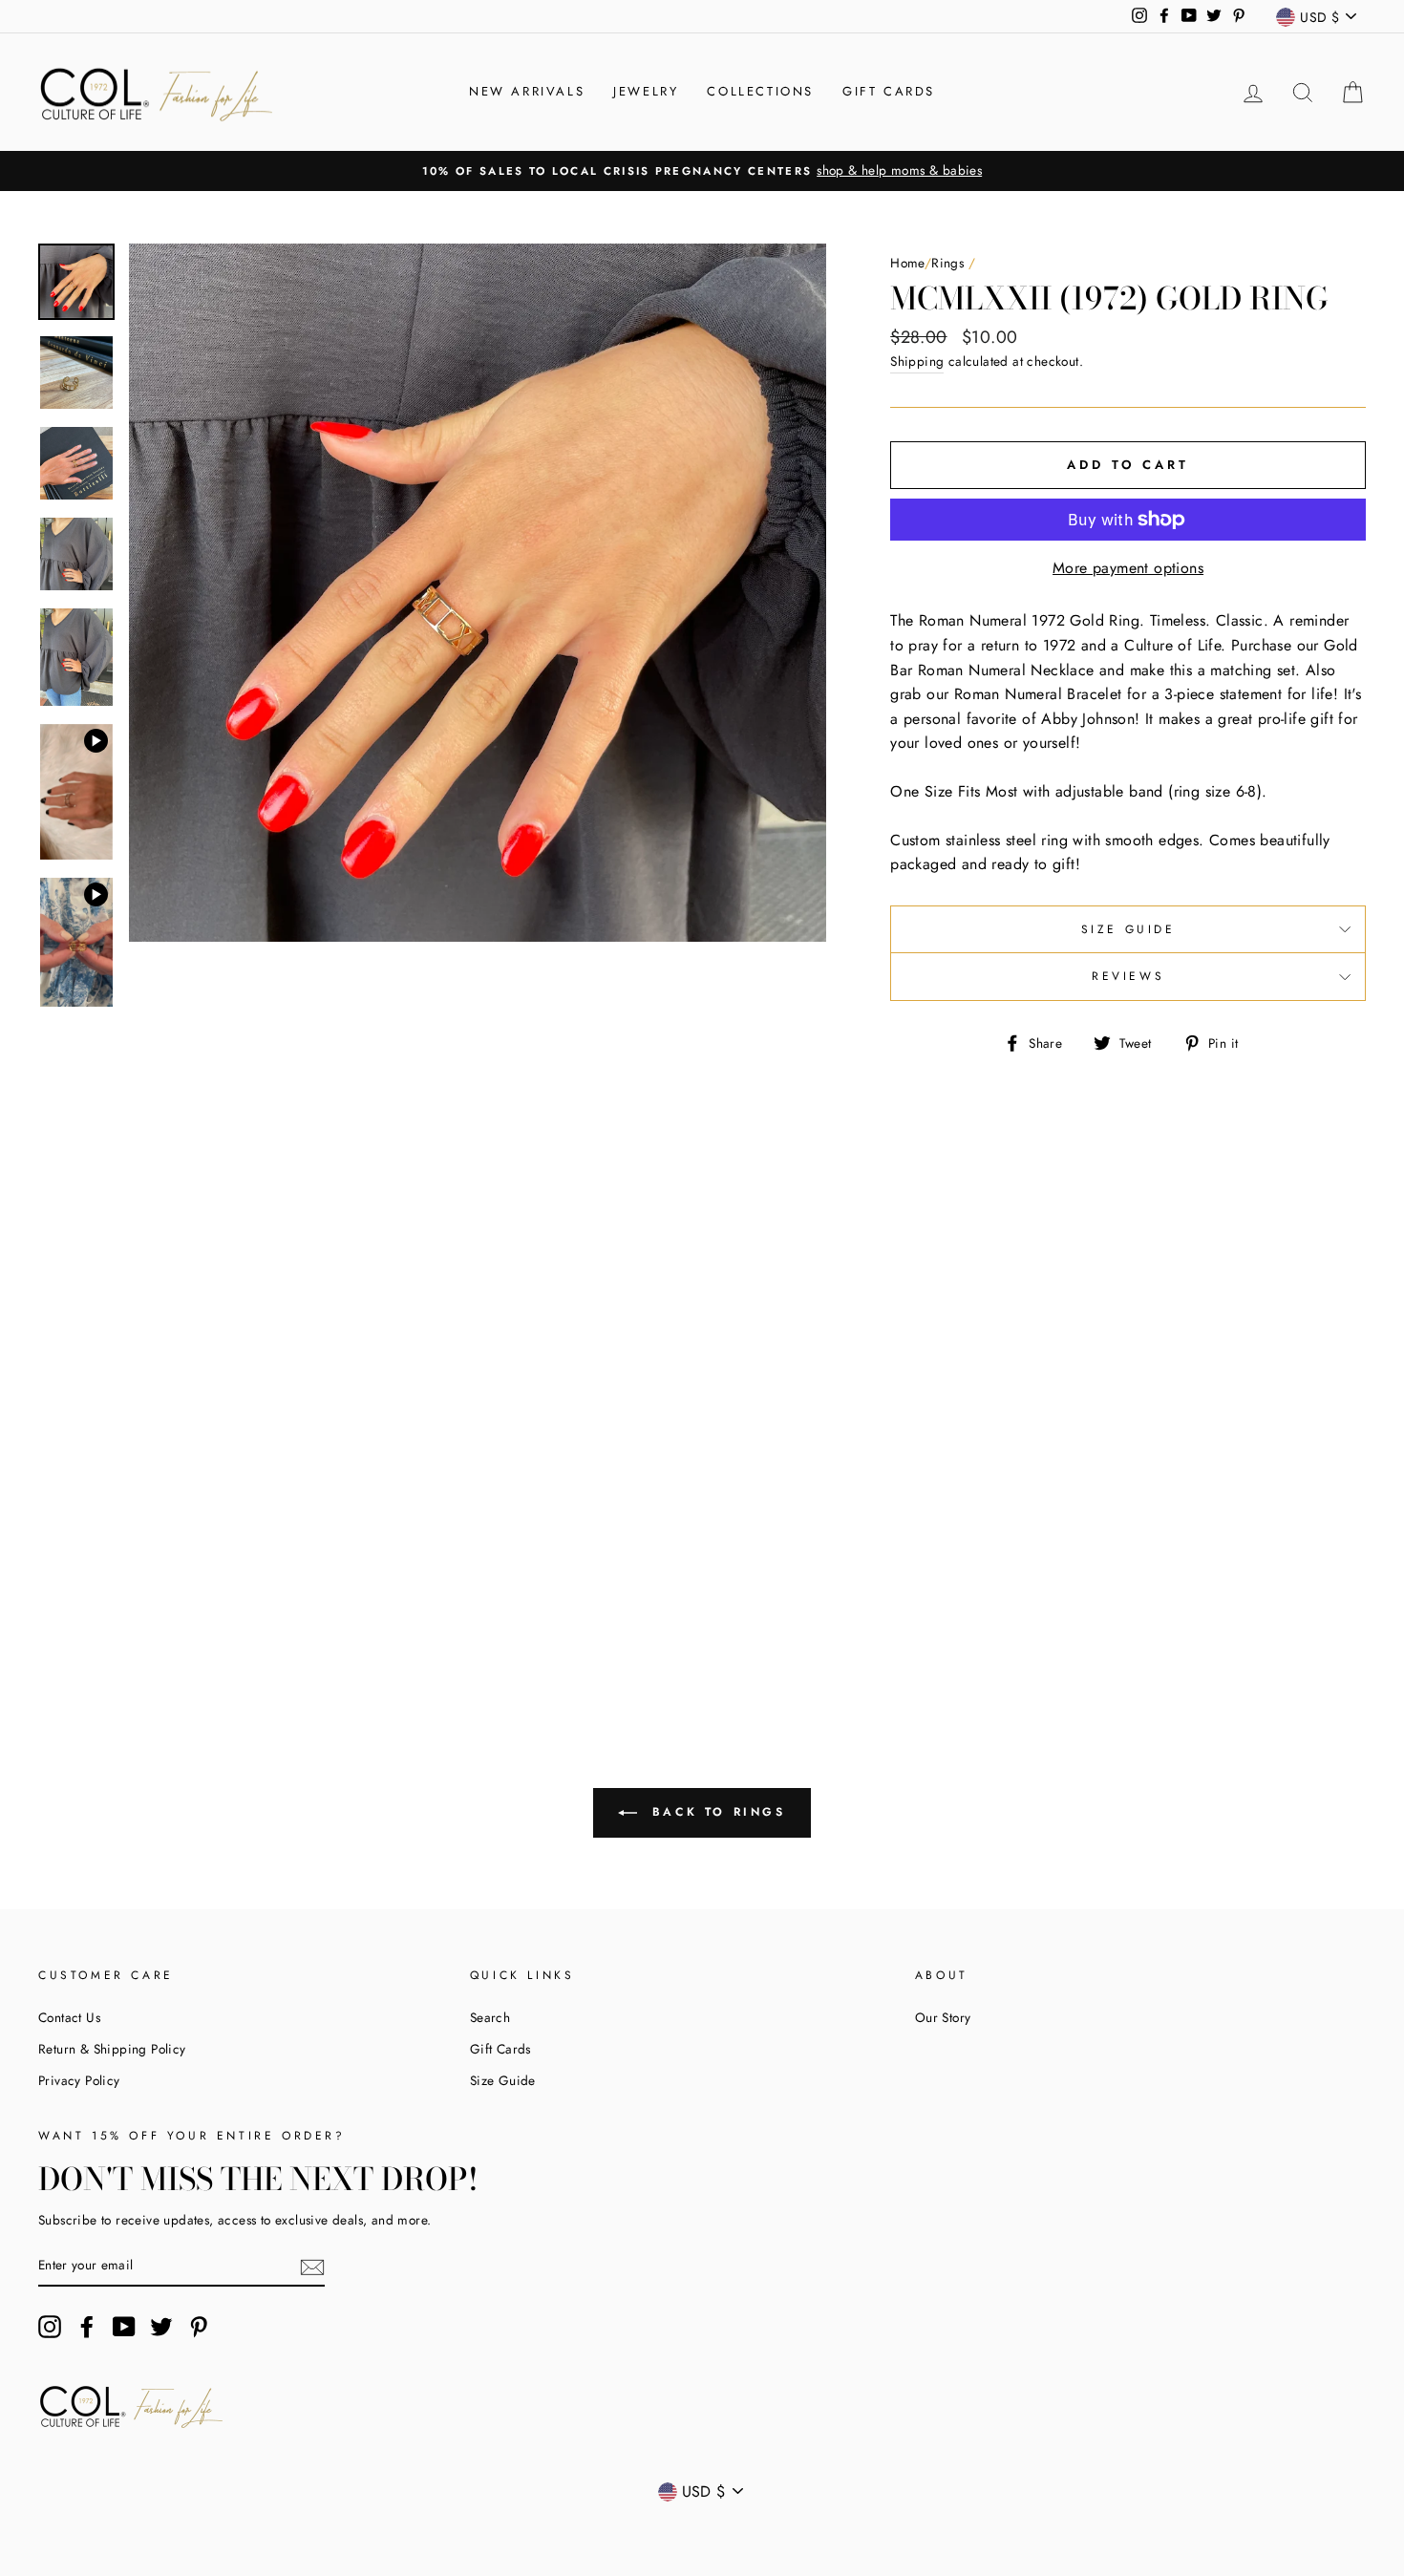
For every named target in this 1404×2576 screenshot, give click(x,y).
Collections (760, 91)
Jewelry (646, 91)
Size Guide (1128, 929)
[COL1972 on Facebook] (87, 2327)
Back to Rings (715, 1811)
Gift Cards (889, 91)
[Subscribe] (312, 2266)
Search (490, 2017)
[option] (702, 171)
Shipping (917, 361)
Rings (947, 263)
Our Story (943, 2017)
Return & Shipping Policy (112, 2049)
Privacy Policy (79, 2080)
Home (907, 263)
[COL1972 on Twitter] (161, 2327)
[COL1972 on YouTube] (124, 2327)
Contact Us (69, 2017)
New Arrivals (527, 91)
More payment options (1128, 568)
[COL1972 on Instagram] (50, 2327)
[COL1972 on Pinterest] (199, 2327)
